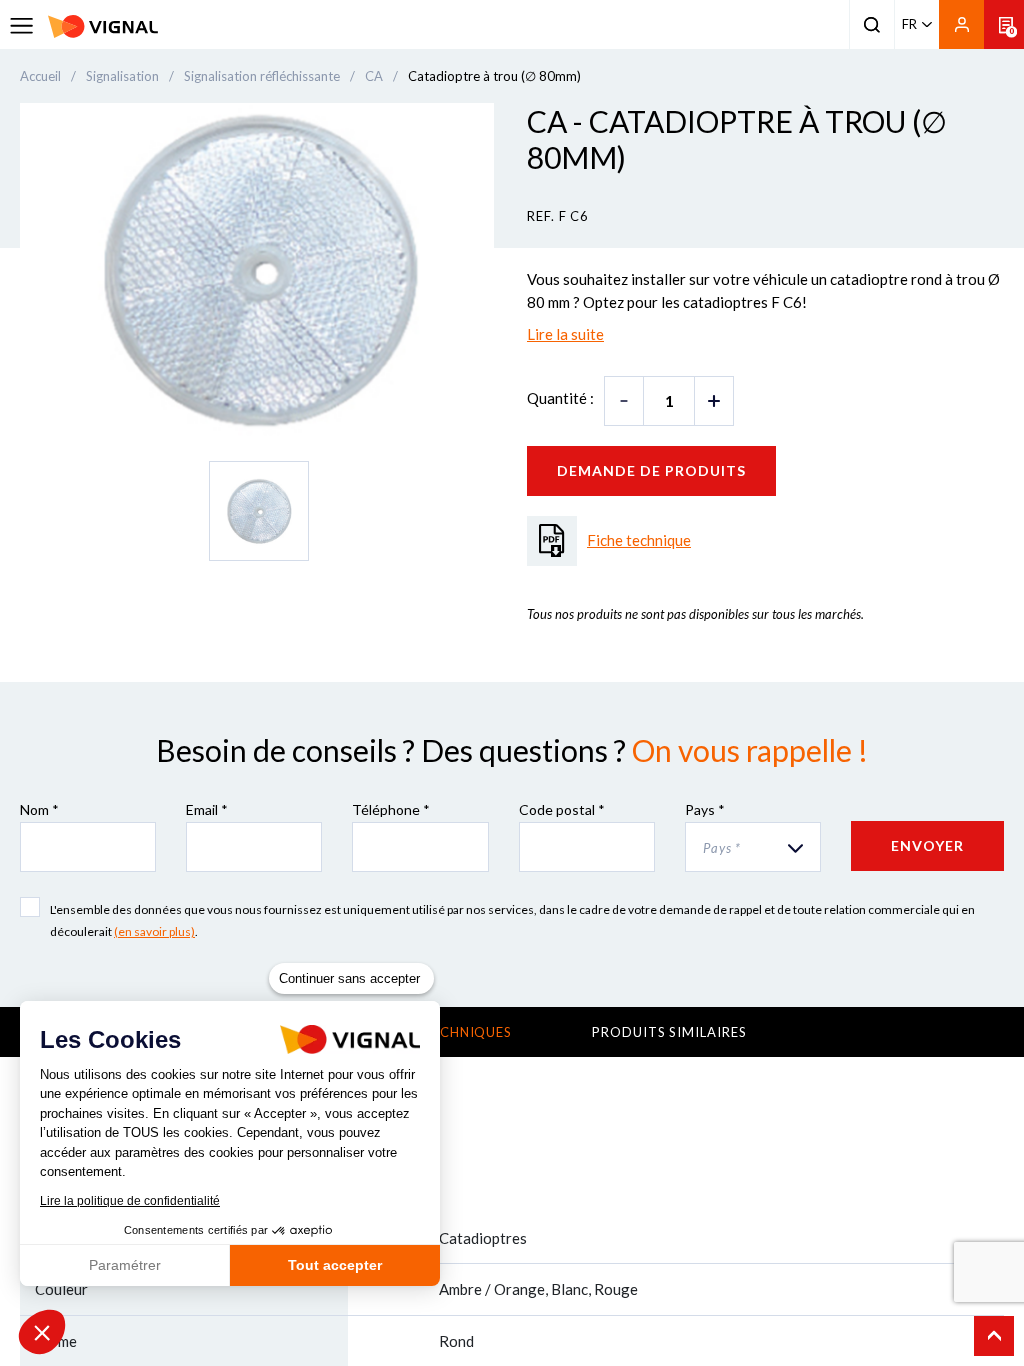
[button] (42, 1332)
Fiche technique (639, 540)
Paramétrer (125, 1265)
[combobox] (753, 847)
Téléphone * (391, 809)
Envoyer (927, 845)
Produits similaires (669, 1032)
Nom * (39, 809)
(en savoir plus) (154, 931)
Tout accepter (335, 1265)
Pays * (705, 809)
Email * (207, 809)
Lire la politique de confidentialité (130, 1201)
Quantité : (560, 398)
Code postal (562, 809)
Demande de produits (651, 470)
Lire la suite (565, 334)
